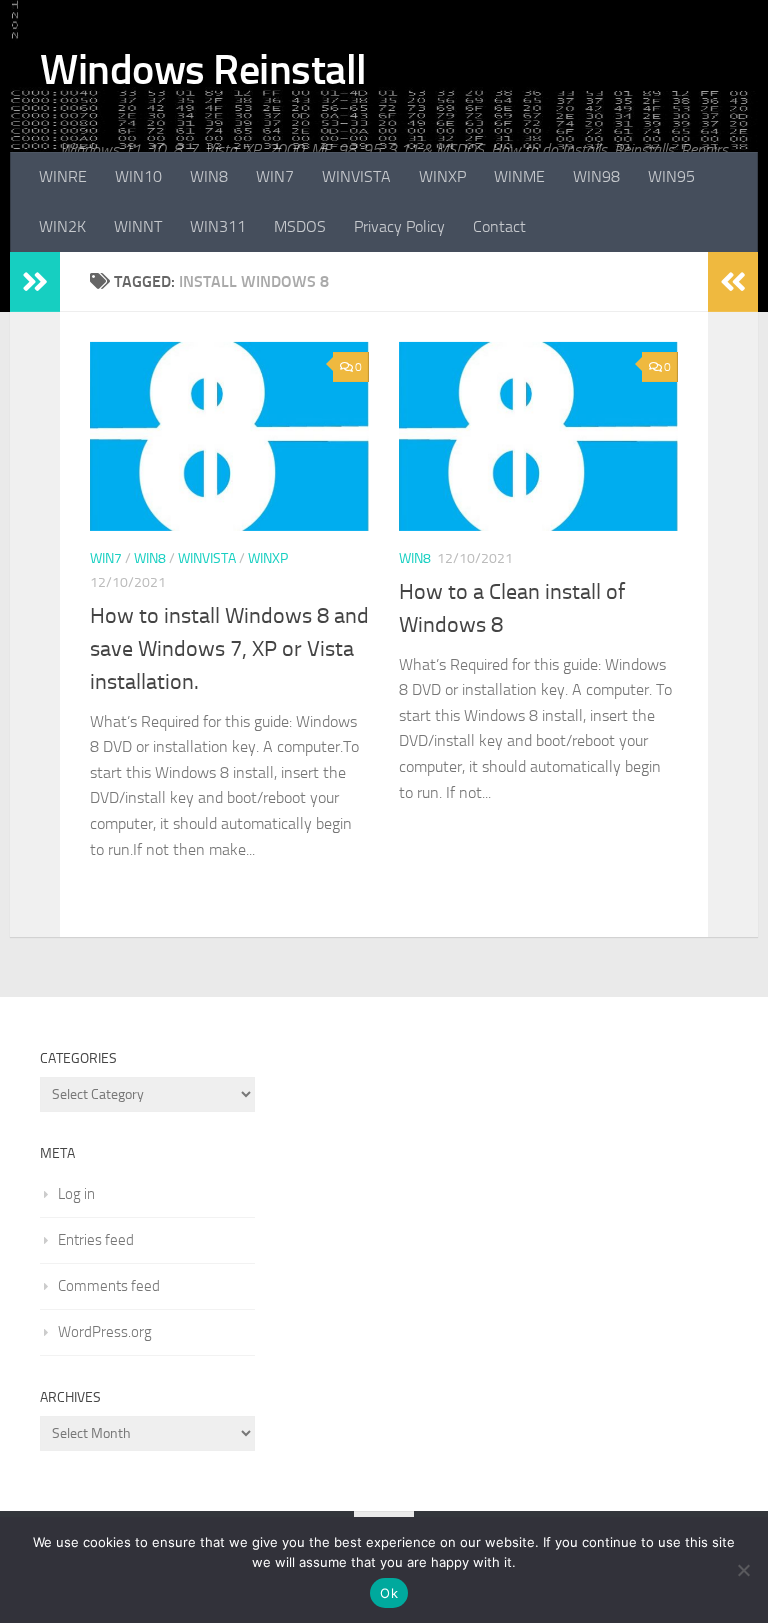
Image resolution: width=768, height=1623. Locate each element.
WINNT (138, 226)
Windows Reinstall (203, 70)
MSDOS (300, 226)
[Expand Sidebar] (35, 282)
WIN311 (218, 226)
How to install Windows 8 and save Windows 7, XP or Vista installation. (229, 649)
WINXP (442, 176)
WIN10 (138, 176)
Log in (76, 1194)
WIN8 (209, 176)
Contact (499, 226)
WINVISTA (356, 176)
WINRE (63, 176)
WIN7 (275, 176)
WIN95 (671, 176)
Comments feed (109, 1286)
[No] (743, 1570)
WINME (519, 176)
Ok (389, 1593)
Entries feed (96, 1240)
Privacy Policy (399, 226)
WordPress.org (105, 1332)
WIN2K (62, 226)
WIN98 (596, 176)
